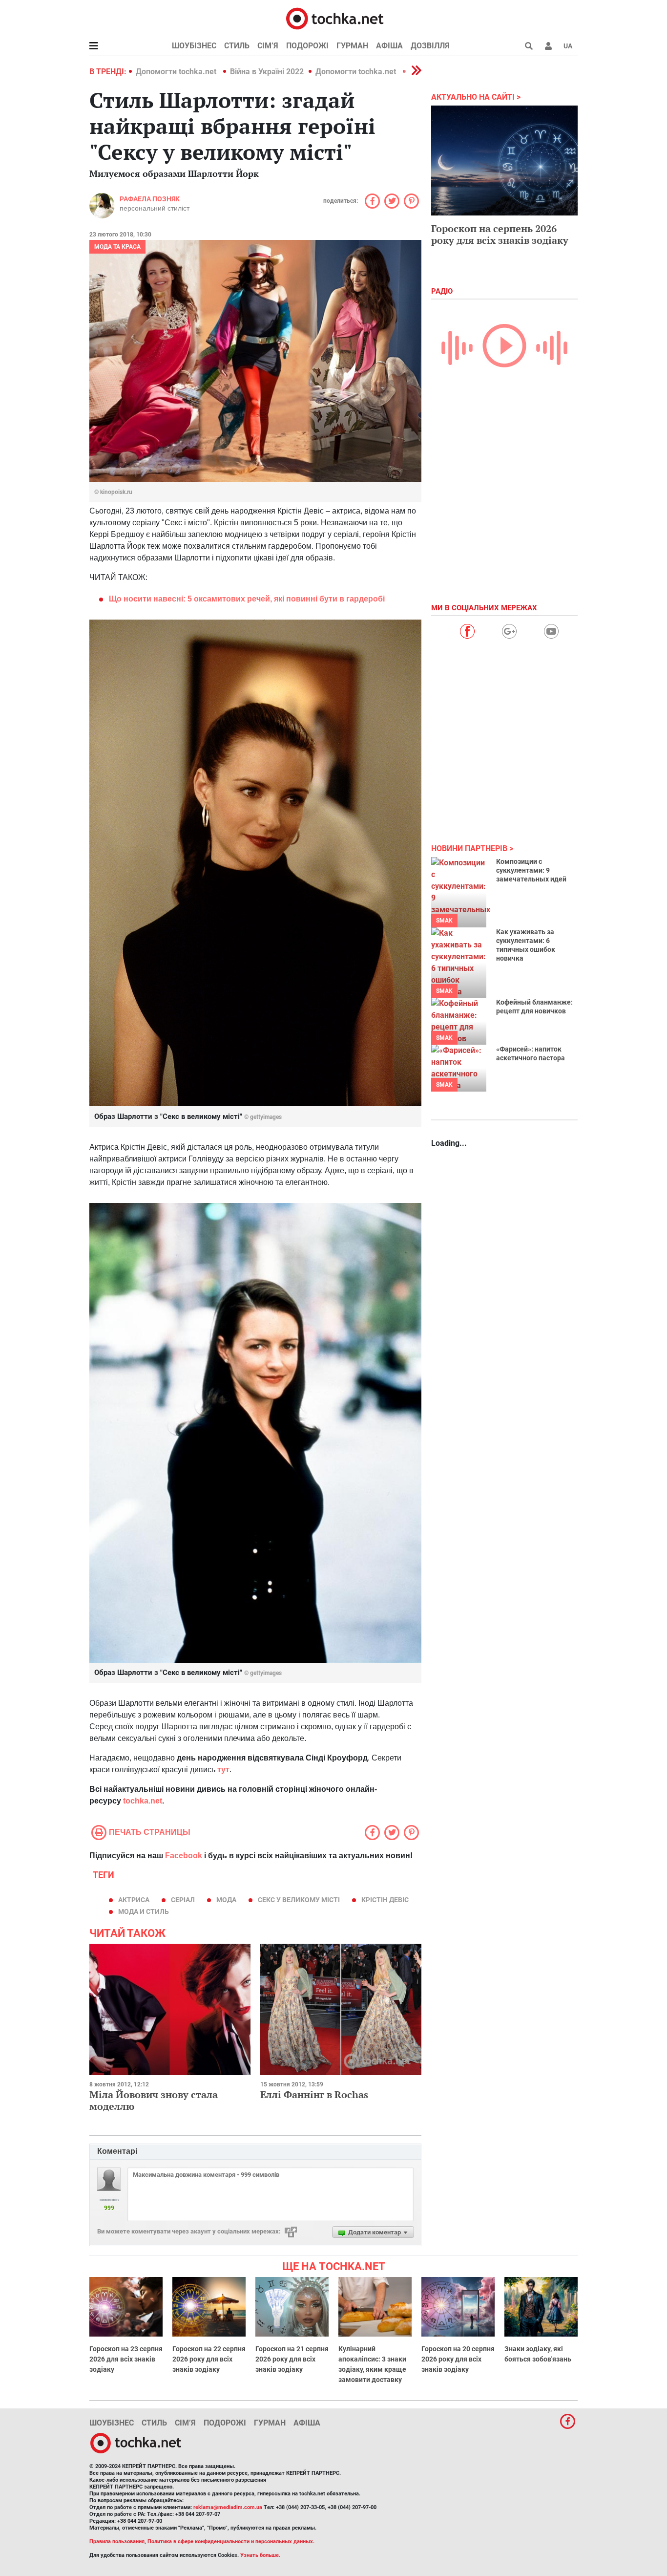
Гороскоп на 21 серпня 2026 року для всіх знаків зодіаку (292, 2359)
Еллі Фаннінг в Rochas (314, 2094)
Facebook (184, 1856)
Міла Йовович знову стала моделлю (154, 2100)
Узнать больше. (260, 2555)
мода (226, 1900)
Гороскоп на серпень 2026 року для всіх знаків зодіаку (500, 234)
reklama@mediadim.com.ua (228, 2507)
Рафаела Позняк (150, 199)
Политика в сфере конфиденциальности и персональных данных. (231, 2542)
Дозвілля (430, 46)
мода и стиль (144, 1911)
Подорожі (307, 46)
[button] (548, 46)
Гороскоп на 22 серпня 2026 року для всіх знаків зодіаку (209, 2359)
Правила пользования (117, 2542)
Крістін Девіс (385, 1900)
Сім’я (268, 46)
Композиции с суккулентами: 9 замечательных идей (531, 870)
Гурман (352, 46)
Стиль (237, 46)
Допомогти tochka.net (177, 72)
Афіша (389, 46)
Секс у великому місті (299, 1900)
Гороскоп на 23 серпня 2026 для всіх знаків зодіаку (126, 2359)
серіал (183, 1900)
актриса (134, 1900)
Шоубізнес (194, 46)
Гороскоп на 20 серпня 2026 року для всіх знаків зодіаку (458, 2359)
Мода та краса (117, 247)
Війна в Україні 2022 (267, 72)
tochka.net (143, 1801)
